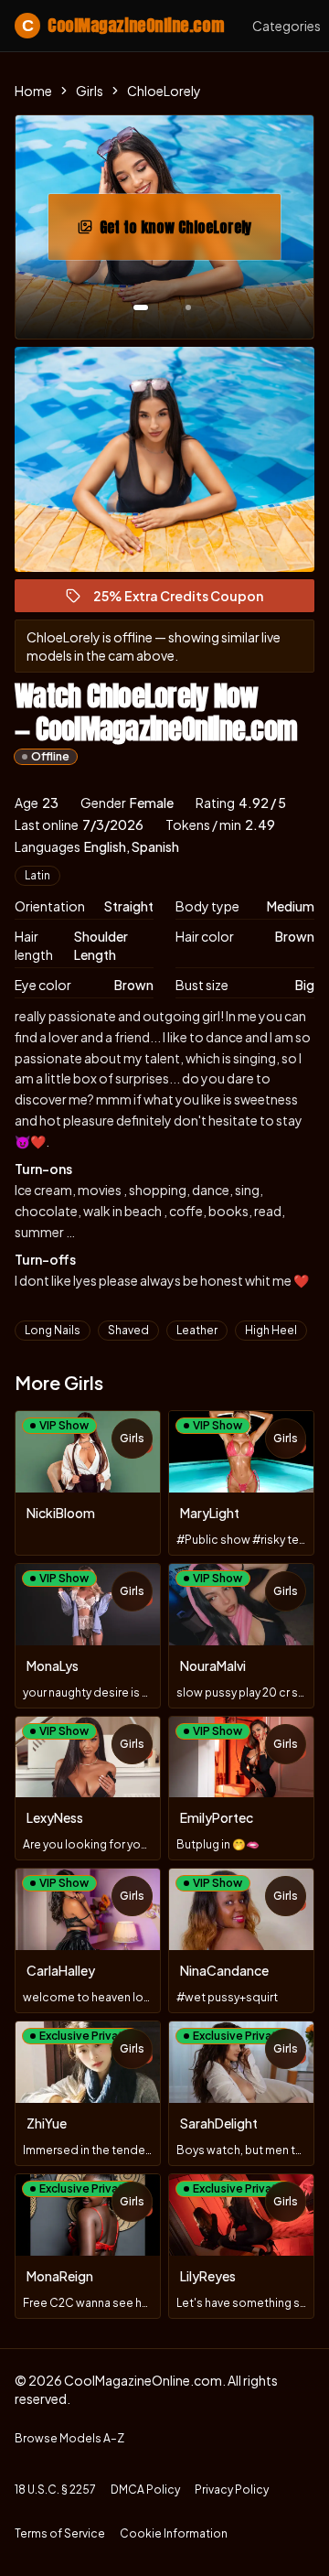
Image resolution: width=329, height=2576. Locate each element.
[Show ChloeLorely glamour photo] (188, 307)
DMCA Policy (145, 2490)
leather (197, 1330)
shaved (128, 1330)
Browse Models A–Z (69, 2438)
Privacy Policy (232, 2490)
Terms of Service (60, 2533)
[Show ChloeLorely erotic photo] (141, 307)
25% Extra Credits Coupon (186, 600)
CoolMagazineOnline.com (122, 25)
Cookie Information (174, 2533)
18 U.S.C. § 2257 (55, 2490)
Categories (287, 26)
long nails (53, 1330)
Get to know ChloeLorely (190, 232)
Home (33, 91)
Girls (90, 91)
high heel (271, 1330)
